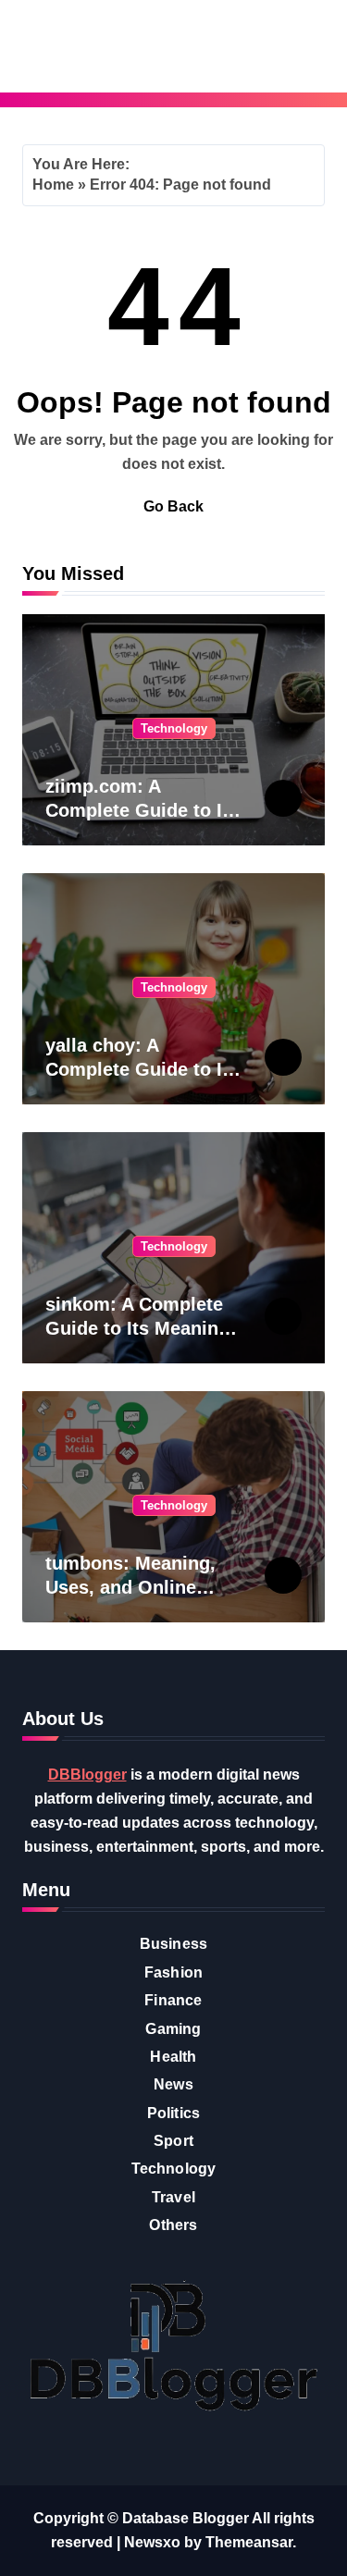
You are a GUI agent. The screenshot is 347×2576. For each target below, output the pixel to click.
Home (53, 185)
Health (173, 2057)
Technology (174, 728)
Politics (174, 2113)
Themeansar (249, 2542)
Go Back (173, 506)
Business (174, 1944)
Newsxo (152, 2542)
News (173, 2084)
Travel (173, 2197)
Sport (173, 2141)
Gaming (173, 2029)
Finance (173, 2000)
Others (173, 2225)
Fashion (173, 1972)
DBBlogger (87, 1775)
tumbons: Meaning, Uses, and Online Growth (130, 1587)
